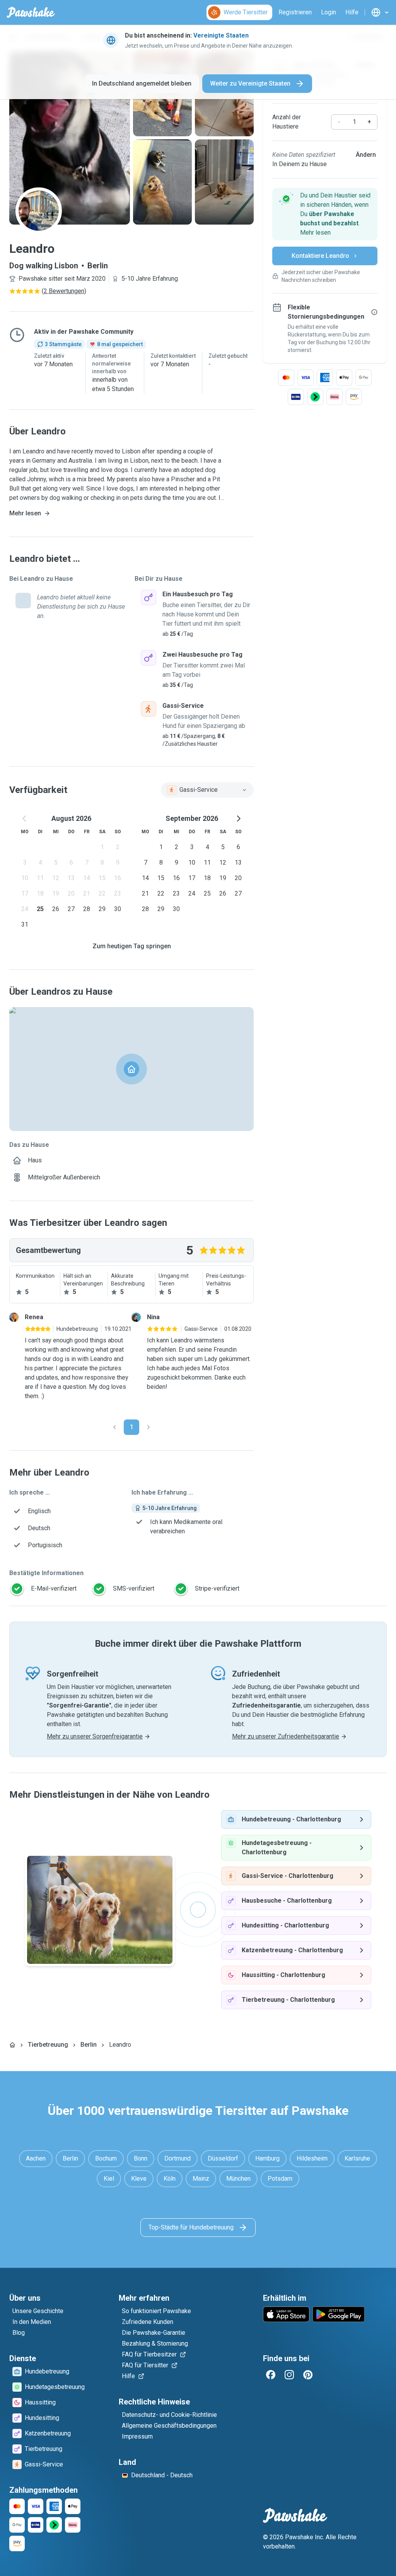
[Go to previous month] (25, 819)
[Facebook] (271, 2375)
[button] (325, 214)
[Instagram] (289, 2375)
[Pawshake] (31, 12)
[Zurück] (114, 1427)
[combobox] (207, 790)
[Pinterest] (308, 2375)
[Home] (12, 2045)
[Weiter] (148, 1427)
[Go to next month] (238, 819)
